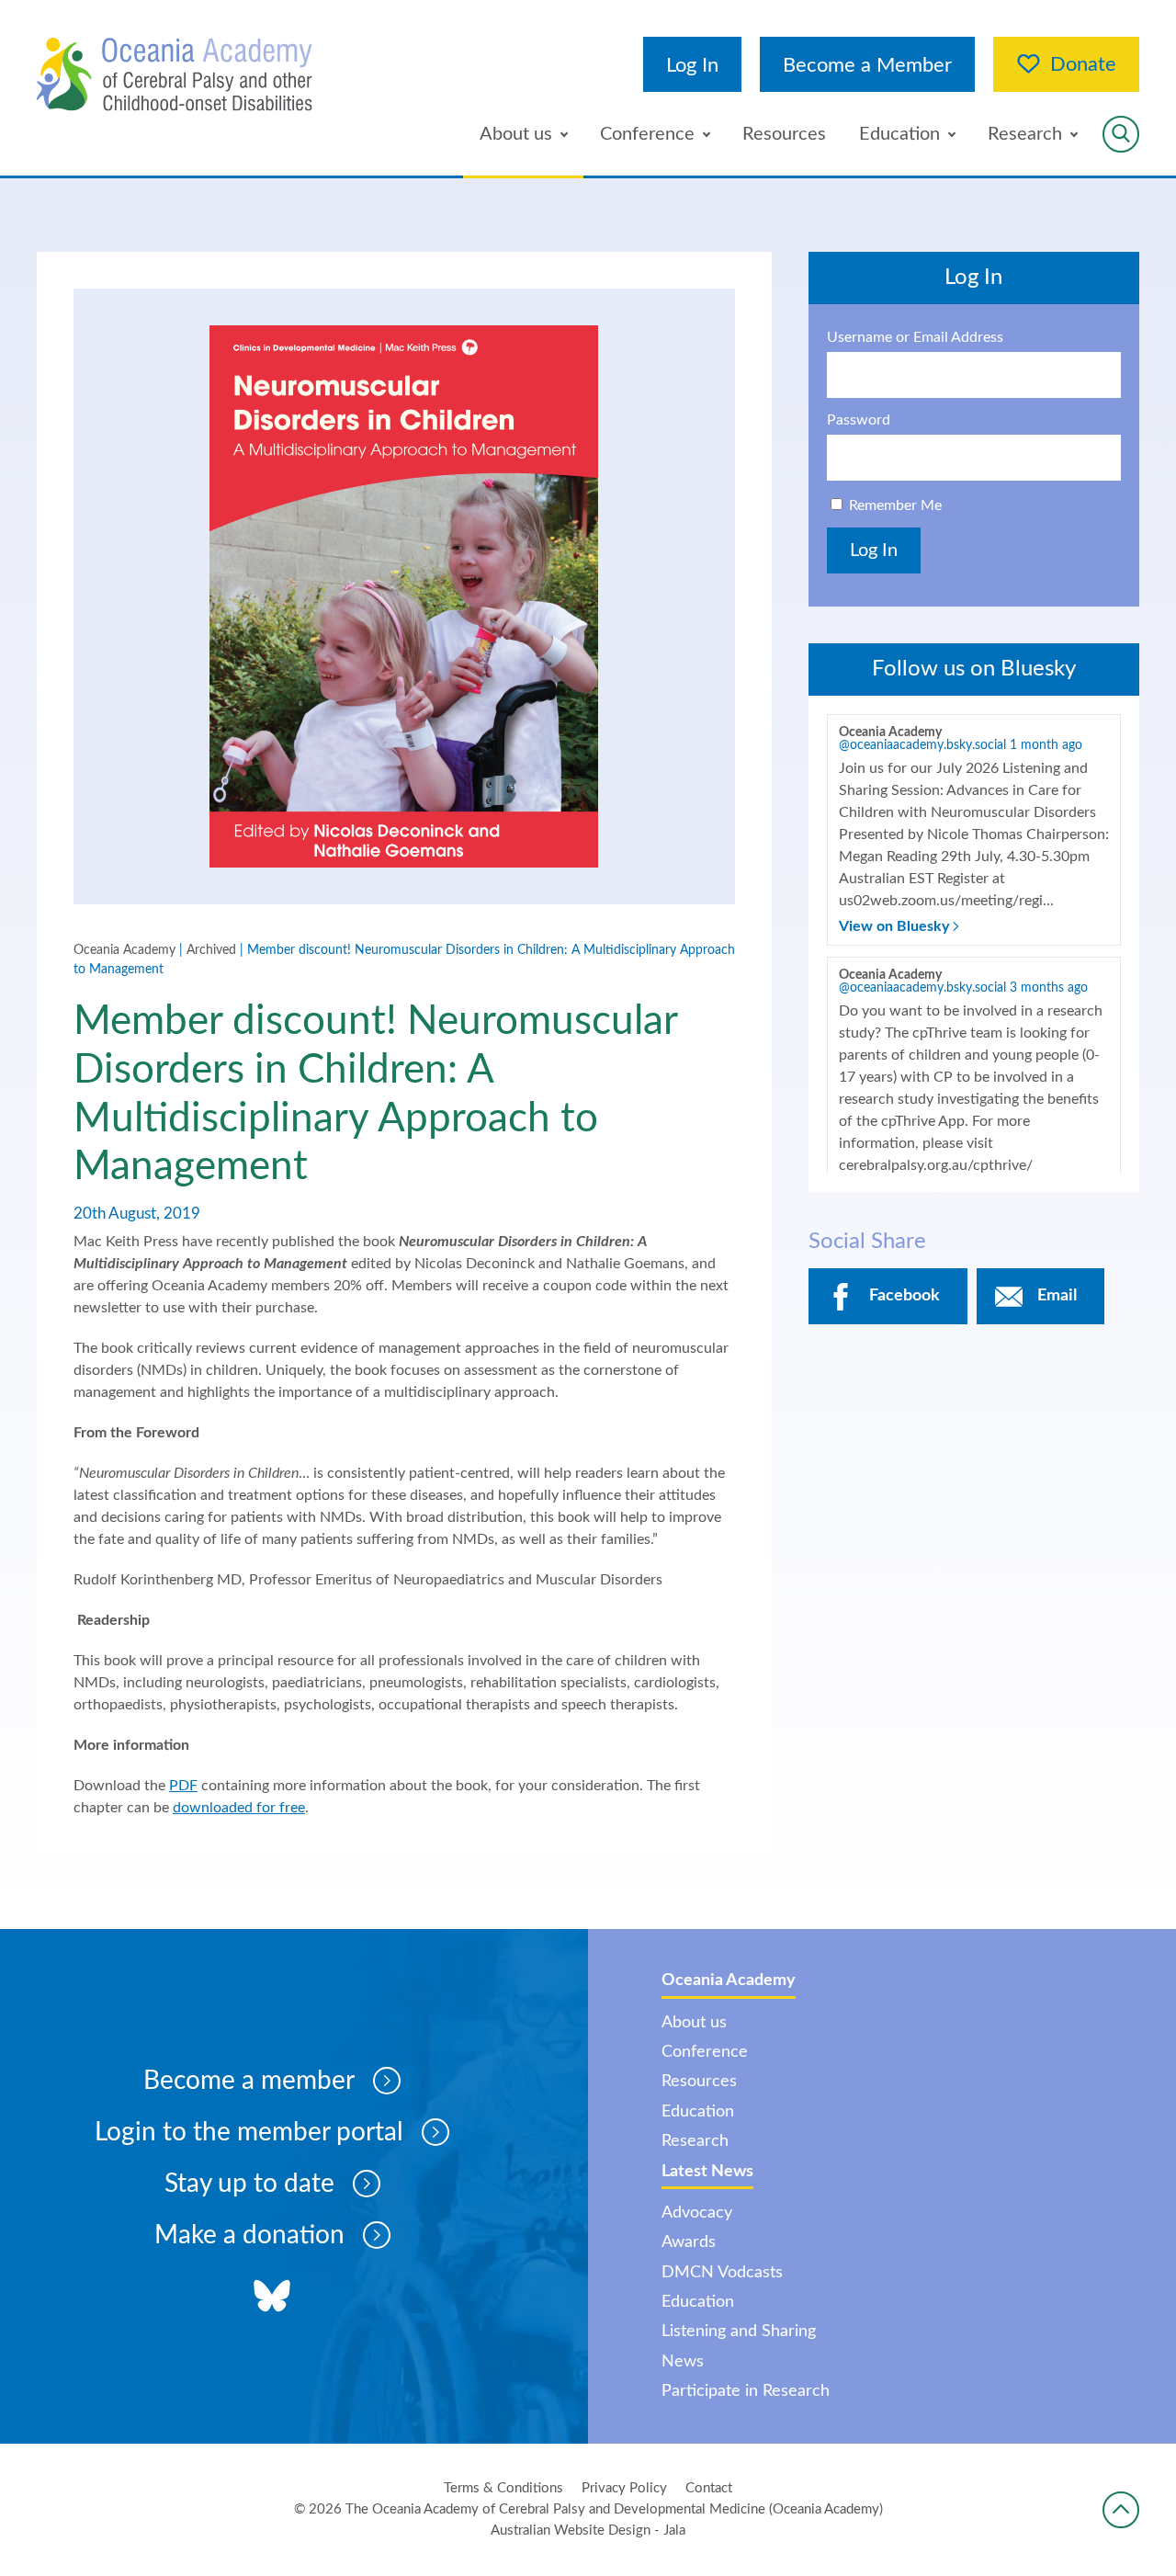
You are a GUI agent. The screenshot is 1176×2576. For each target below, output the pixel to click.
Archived (211, 950)
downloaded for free (239, 1808)
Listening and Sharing (739, 2332)
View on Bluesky (896, 926)
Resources (784, 134)
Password (859, 420)
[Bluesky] (272, 2298)
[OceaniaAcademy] (175, 74)
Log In (692, 65)
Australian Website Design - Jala (588, 2531)
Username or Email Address (915, 337)
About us (516, 134)
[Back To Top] (1121, 2510)
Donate (1083, 64)
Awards (689, 2242)
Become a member (249, 2081)
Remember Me (895, 505)
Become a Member (867, 65)
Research (1025, 134)
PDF (183, 1786)
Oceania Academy (124, 950)
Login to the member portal (249, 2132)
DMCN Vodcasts (722, 2273)
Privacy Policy (624, 2488)
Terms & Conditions (503, 2488)
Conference (647, 134)
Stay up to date (249, 2184)
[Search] (1121, 134)
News (683, 2362)
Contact (709, 2488)
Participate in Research (746, 2391)
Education (899, 134)
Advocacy (697, 2213)
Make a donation (249, 2235)
